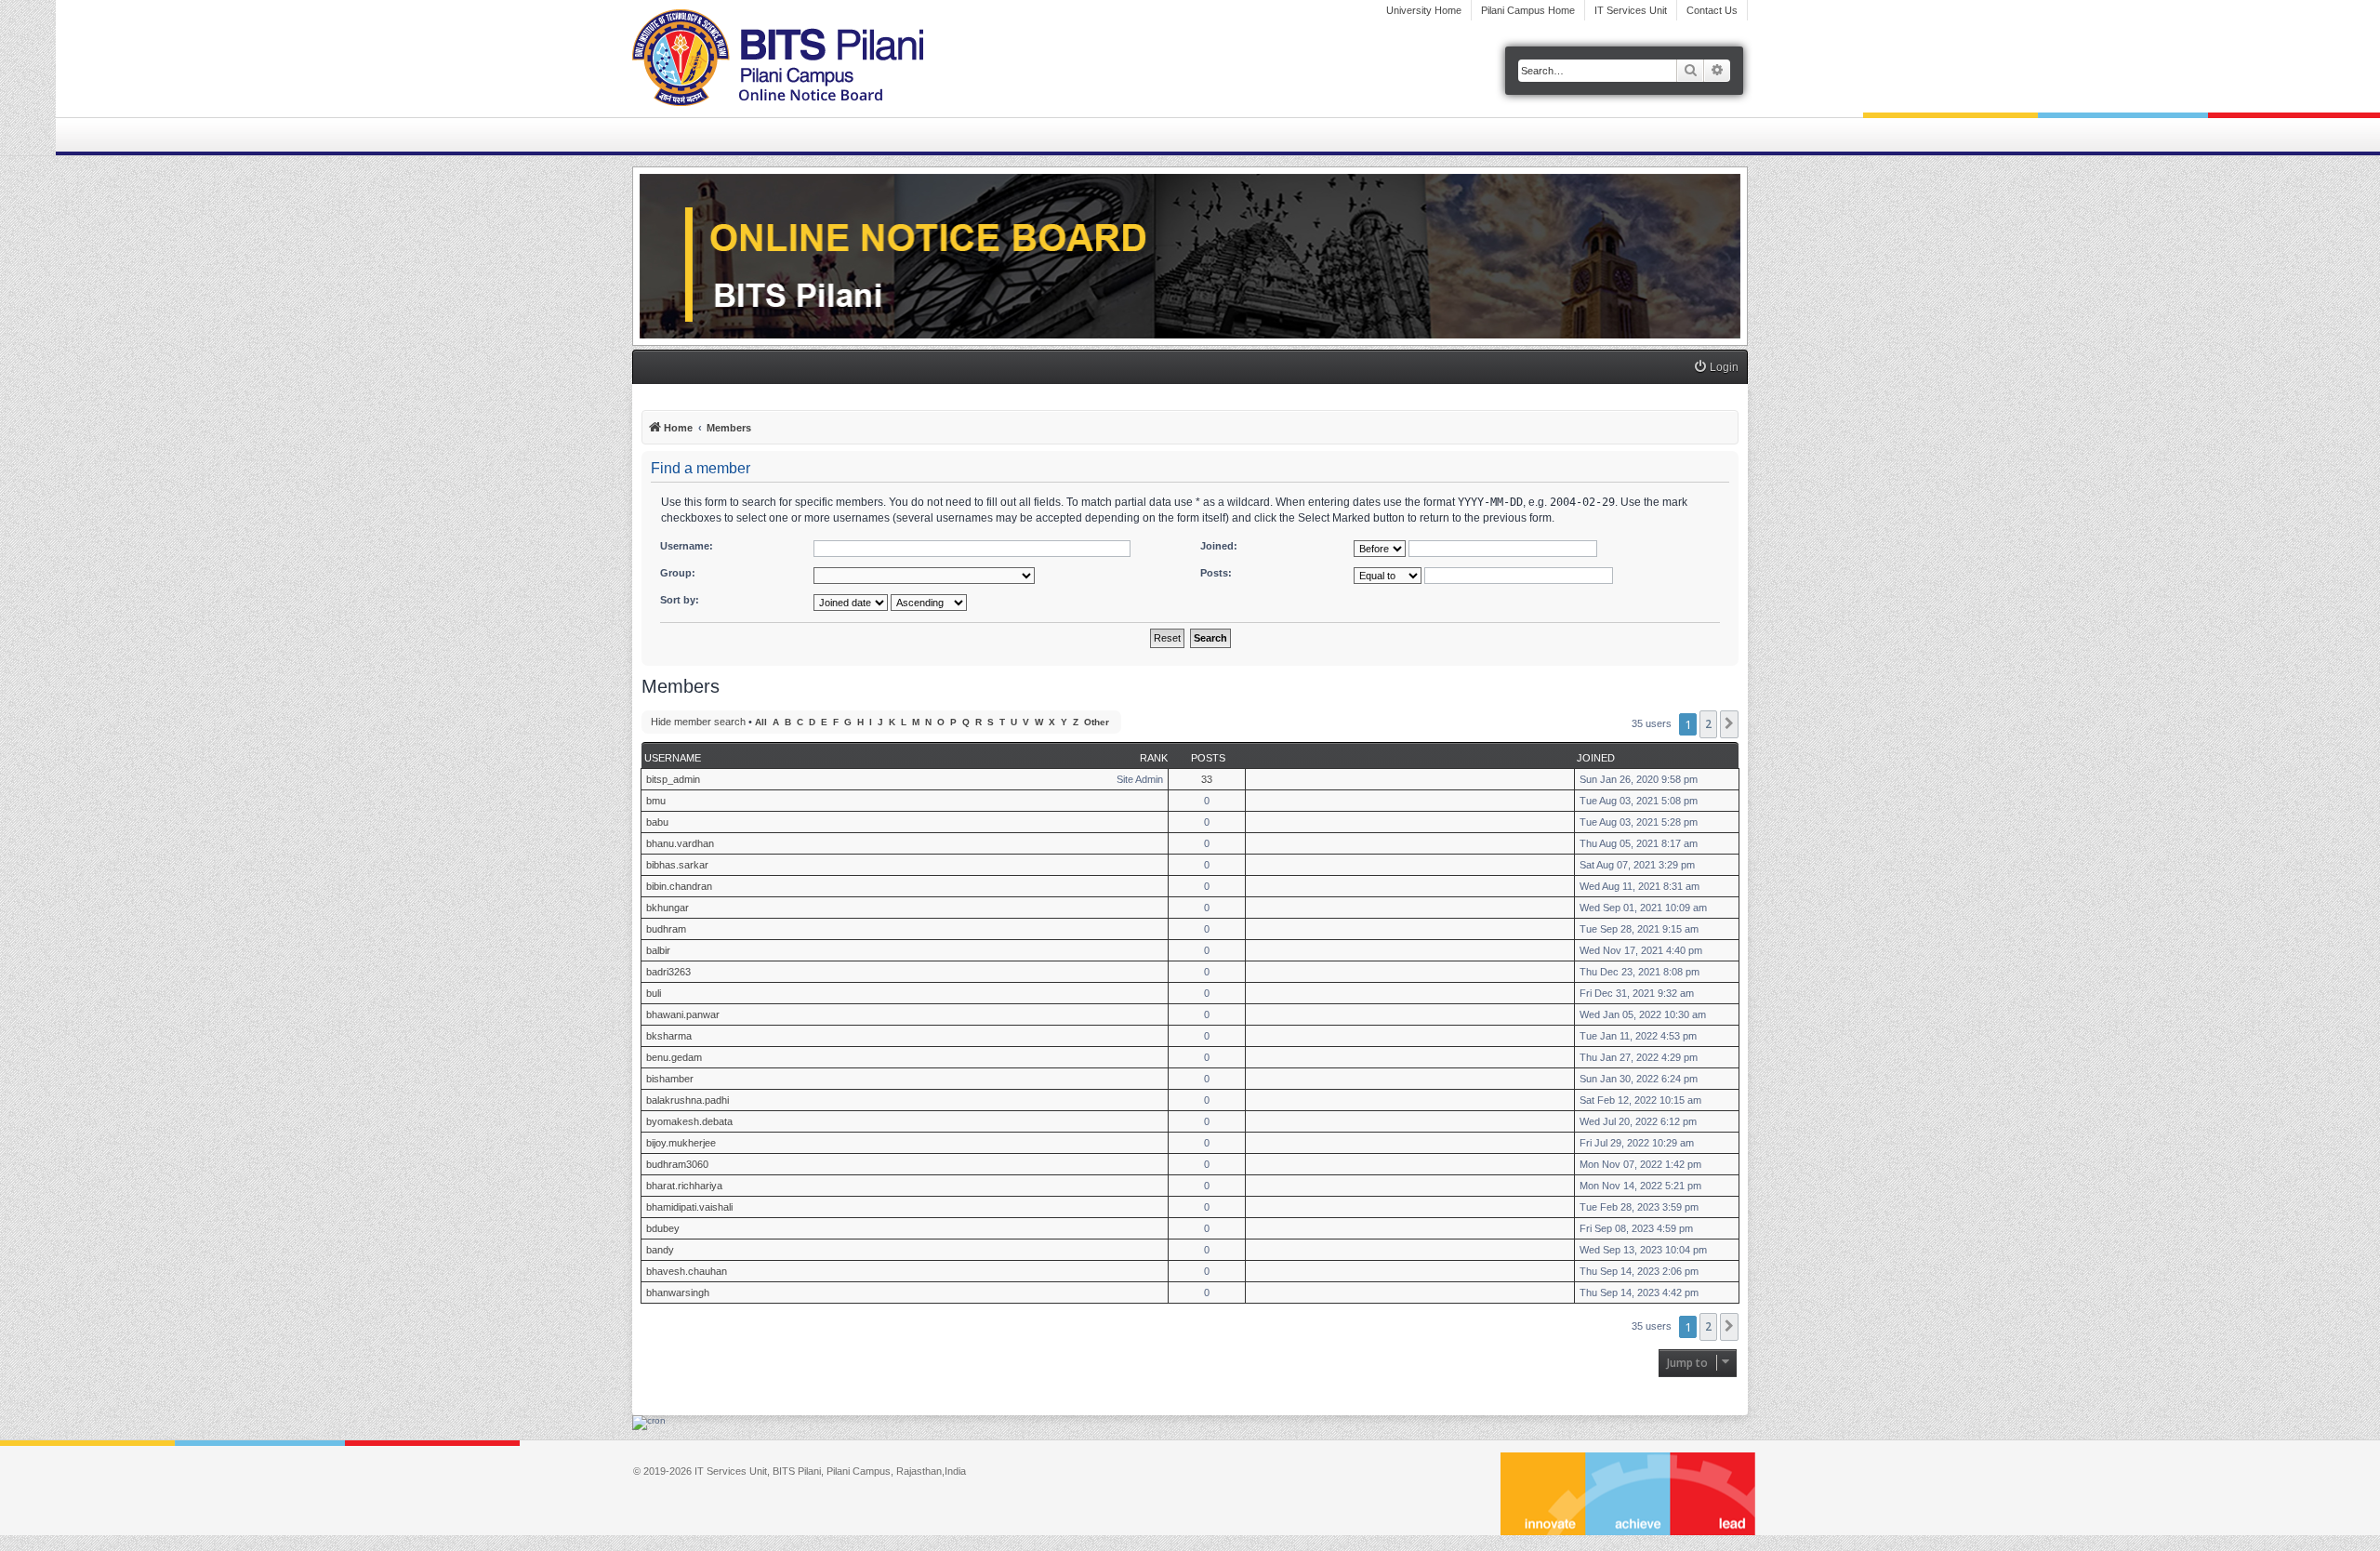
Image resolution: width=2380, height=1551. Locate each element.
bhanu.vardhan (680, 843)
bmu (656, 801)
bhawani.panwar (683, 1014)
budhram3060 (677, 1164)
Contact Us (1712, 10)
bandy (660, 1250)
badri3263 (668, 972)
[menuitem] (1716, 368)
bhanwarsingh (678, 1292)
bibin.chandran (679, 886)
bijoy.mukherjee (681, 1143)
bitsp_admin (673, 779)
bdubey (663, 1228)
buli (654, 993)
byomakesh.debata (689, 1121)
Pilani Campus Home (1528, 10)
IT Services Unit (1631, 10)
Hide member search (698, 722)
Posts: (1216, 573)
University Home (1424, 10)
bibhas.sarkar (677, 865)
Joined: (1219, 546)
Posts (1208, 758)
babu (657, 822)
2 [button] (1708, 724)
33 (1207, 779)
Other (1097, 722)
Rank (1154, 758)
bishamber (670, 1079)
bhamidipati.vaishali (689, 1207)
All (761, 722)
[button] (1729, 724)
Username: (687, 546)
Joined (1596, 758)
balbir (658, 950)
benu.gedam (674, 1057)
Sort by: (680, 600)
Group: (678, 573)
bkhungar (668, 908)
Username (673, 758)
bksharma (669, 1036)
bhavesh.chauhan (687, 1271)
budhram (666, 929)
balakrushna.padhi (688, 1100)
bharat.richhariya (684, 1186)
